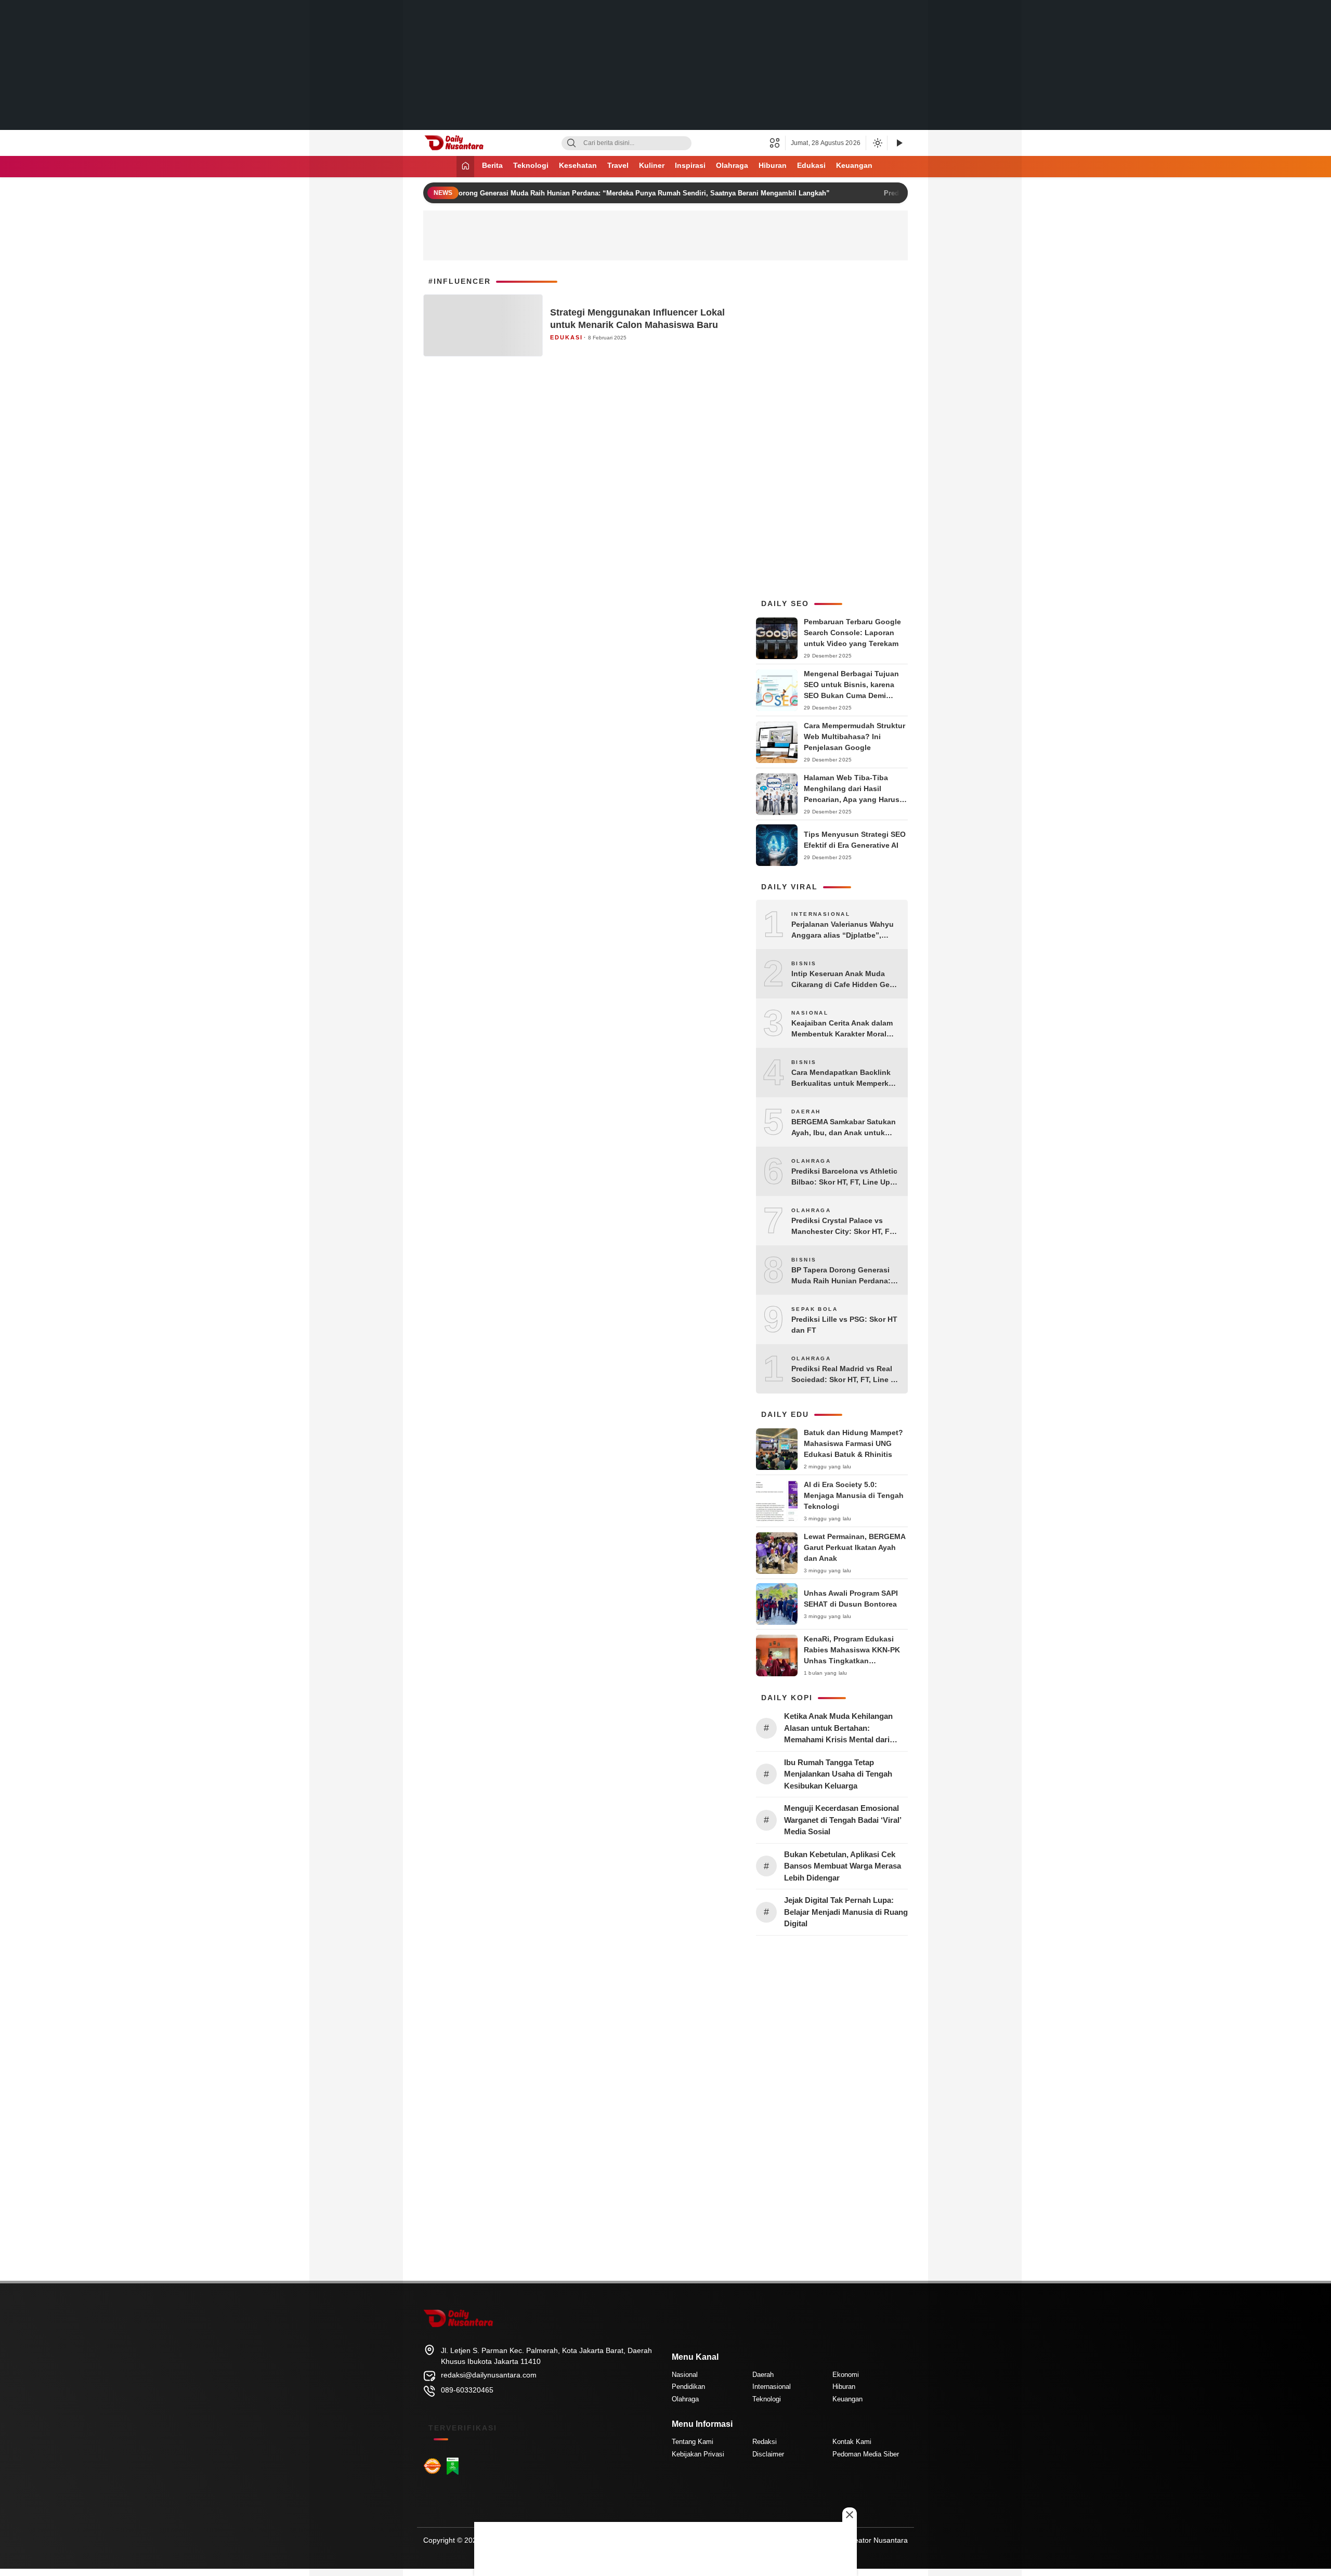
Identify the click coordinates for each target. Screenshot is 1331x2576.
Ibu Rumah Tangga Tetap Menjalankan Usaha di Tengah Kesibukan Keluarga (838, 1774)
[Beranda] (465, 167)
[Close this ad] (850, 2515)
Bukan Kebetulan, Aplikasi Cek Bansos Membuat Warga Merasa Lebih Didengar (843, 1866)
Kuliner (652, 165)
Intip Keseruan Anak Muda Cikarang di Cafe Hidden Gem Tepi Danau (844, 980)
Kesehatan (578, 165)
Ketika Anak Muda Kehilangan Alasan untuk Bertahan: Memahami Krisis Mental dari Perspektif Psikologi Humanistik (842, 1729)
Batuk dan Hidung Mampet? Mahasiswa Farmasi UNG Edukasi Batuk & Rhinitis (853, 1443)
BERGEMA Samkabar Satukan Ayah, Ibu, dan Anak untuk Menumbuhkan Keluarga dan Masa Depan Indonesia (844, 1128)
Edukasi (811, 165)
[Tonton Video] (899, 143)
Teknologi (531, 165)
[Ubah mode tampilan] (877, 143)
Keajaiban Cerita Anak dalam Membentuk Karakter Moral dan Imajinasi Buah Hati (842, 1029)
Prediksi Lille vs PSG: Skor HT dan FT (844, 1325)
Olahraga (732, 165)
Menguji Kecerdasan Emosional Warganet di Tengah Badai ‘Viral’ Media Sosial (843, 1820)
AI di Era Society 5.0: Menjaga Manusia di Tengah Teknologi (854, 1495)
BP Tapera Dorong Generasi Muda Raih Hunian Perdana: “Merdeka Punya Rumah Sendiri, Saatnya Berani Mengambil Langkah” (597, 193)
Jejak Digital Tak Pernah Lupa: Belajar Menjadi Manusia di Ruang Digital (846, 1912)
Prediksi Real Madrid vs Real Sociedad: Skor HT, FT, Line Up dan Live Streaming (846, 1375)
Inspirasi (690, 165)
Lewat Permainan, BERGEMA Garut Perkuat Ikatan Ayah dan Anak (854, 1547)
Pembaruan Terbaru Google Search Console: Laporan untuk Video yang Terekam (852, 633)
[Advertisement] (665, 65)
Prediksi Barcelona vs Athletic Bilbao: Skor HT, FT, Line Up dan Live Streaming (844, 1177)
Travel (618, 165)
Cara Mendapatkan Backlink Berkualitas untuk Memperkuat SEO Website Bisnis (846, 1079)
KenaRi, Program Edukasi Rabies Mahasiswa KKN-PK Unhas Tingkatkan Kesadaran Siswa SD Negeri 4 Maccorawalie (856, 1661)
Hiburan (773, 165)
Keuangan (854, 165)
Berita (492, 165)
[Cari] (571, 143)
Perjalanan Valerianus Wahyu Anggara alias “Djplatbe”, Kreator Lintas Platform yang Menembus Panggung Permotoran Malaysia (843, 930)
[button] (778, 143)
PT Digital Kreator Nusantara (860, 2540)
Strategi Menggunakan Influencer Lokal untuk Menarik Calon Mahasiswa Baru (637, 318)
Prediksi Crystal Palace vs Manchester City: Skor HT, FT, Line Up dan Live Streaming (843, 1227)
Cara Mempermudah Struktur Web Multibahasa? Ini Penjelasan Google (854, 737)
